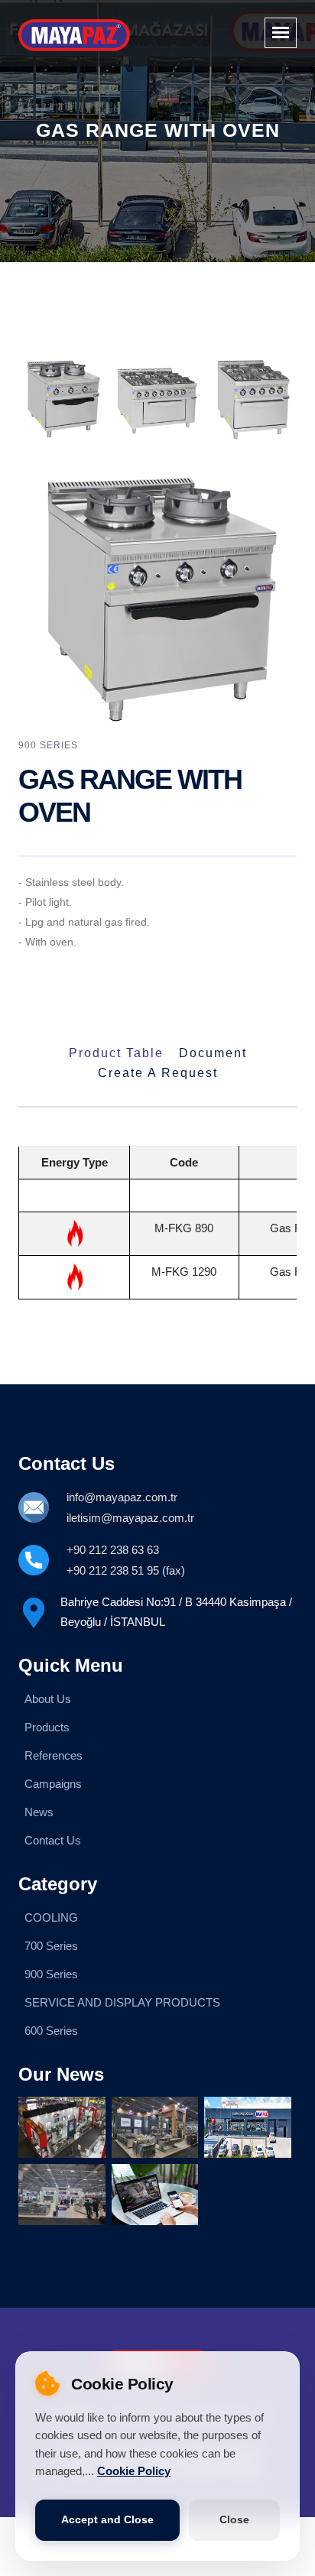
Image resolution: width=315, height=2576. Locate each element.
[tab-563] (253, 398)
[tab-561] (62, 398)
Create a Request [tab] (158, 1073)
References (54, 1755)
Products (47, 1727)
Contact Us (53, 1840)
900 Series (51, 1974)
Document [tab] (213, 1053)
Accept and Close (107, 2520)
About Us (48, 1699)
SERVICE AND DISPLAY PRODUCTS (122, 2002)
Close (234, 2520)
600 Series (51, 2031)
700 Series (51, 1946)
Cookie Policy (134, 2471)
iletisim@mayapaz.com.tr (130, 1518)
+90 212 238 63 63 (113, 1550)
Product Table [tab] (116, 1053)
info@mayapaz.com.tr (122, 1497)
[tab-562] (158, 398)
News (39, 1812)
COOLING (51, 1917)
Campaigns (53, 1784)
